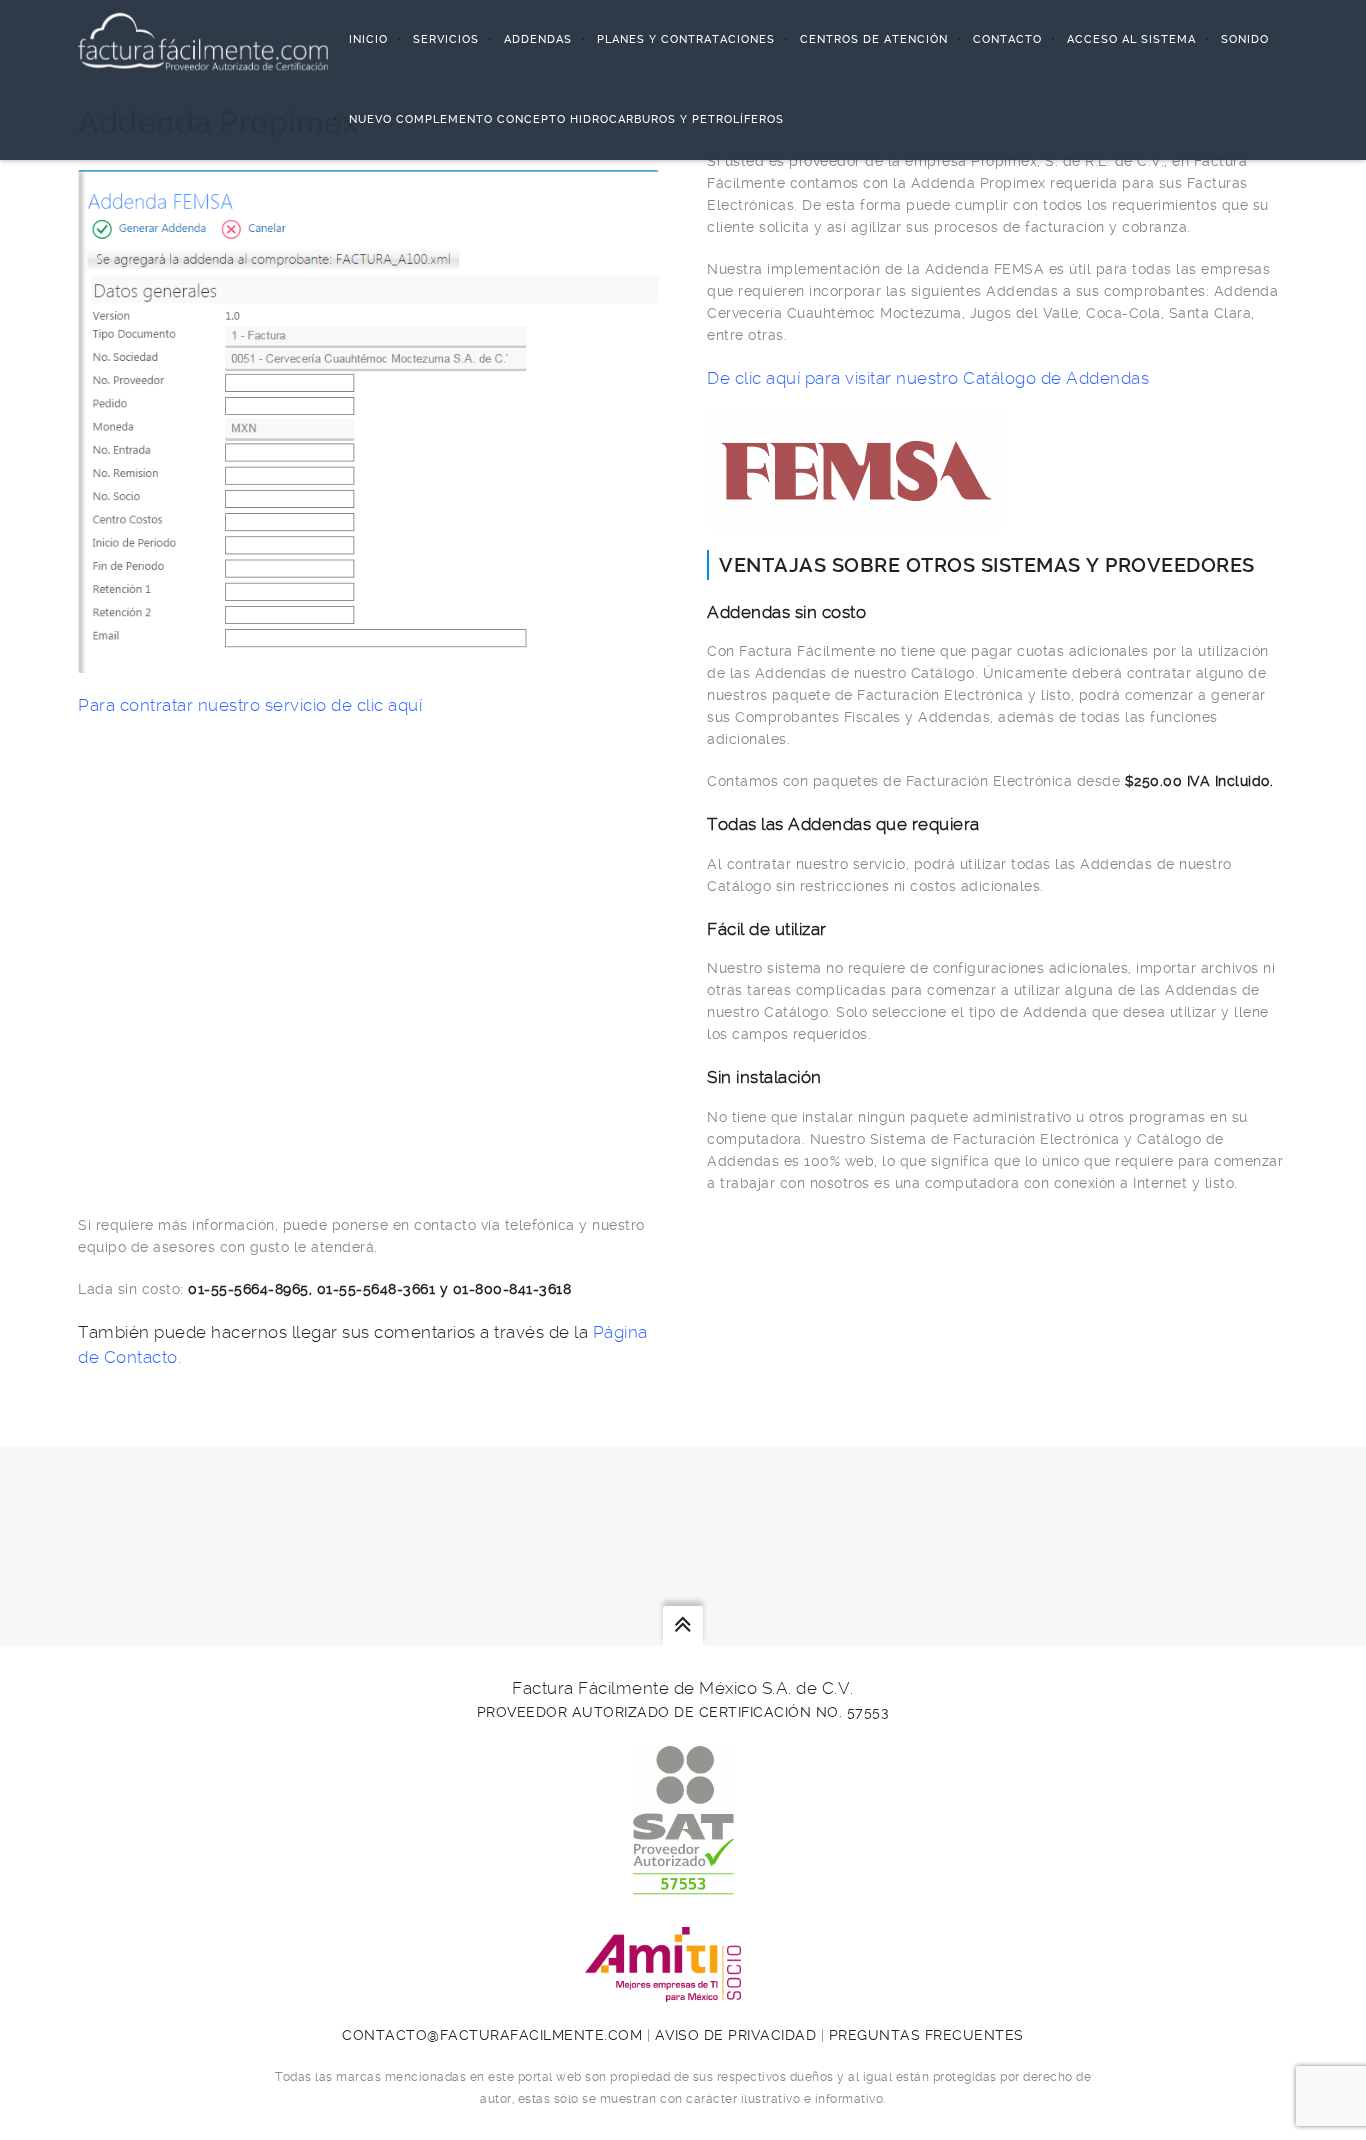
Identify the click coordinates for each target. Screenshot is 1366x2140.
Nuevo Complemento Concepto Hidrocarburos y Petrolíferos (566, 119)
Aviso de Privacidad (736, 2035)
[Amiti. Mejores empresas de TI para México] (683, 1991)
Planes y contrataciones (686, 39)
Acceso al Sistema (1131, 39)
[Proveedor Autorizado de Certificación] (683, 1884)
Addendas (538, 39)
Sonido (1245, 39)
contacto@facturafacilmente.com (492, 2035)
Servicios (446, 39)
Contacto (1007, 39)
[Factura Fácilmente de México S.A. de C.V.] (203, 40)
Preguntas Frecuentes (926, 2035)
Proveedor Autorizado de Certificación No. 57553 (683, 1712)
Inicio (368, 39)
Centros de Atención (874, 39)
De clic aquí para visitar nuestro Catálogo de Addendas (928, 378)
